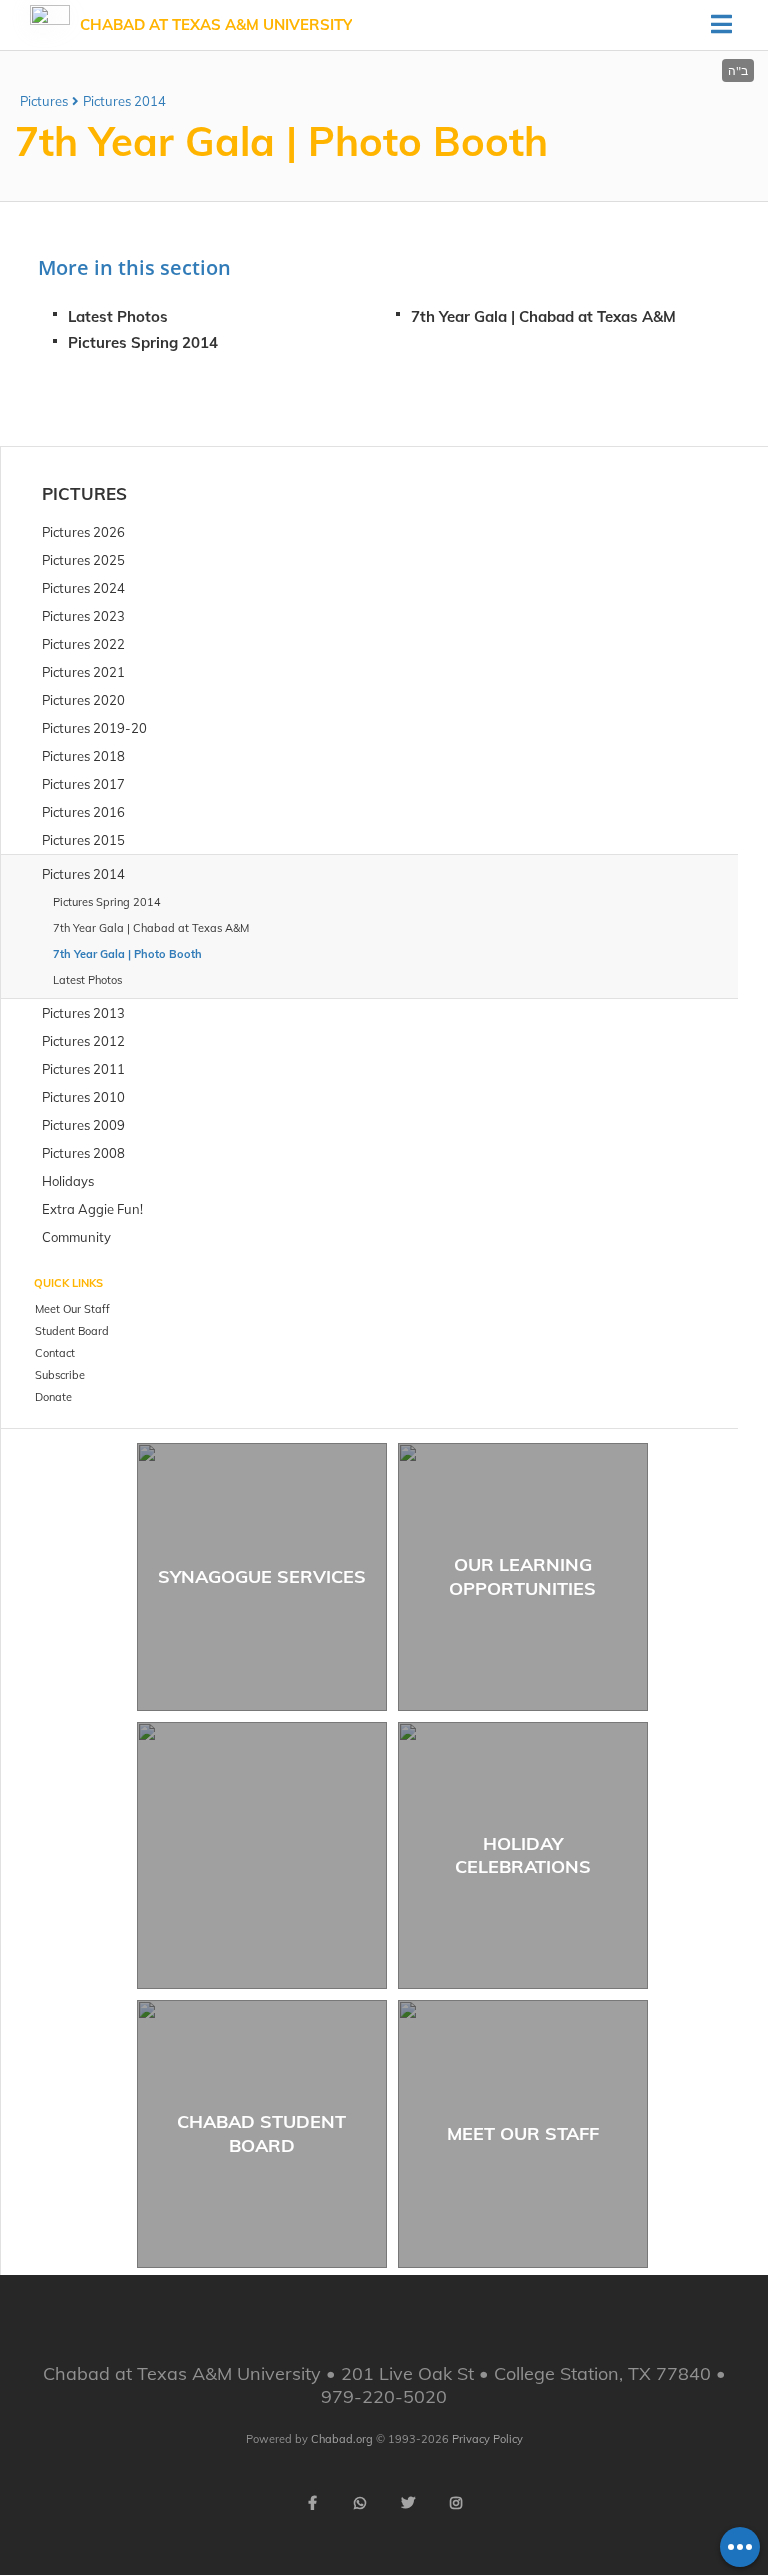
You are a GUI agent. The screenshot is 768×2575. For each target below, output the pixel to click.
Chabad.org (342, 2439)
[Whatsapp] (360, 2503)
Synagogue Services (262, 1576)
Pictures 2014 (124, 101)
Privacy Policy (487, 2439)
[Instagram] (456, 2503)
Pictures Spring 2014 (143, 342)
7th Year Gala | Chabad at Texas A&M (543, 316)
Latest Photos (118, 316)
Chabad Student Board (261, 2133)
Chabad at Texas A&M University (216, 24)
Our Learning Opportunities (522, 1576)
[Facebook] (312, 2503)
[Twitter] (408, 2503)
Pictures (44, 101)
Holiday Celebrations (523, 1855)
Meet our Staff (523, 2133)
